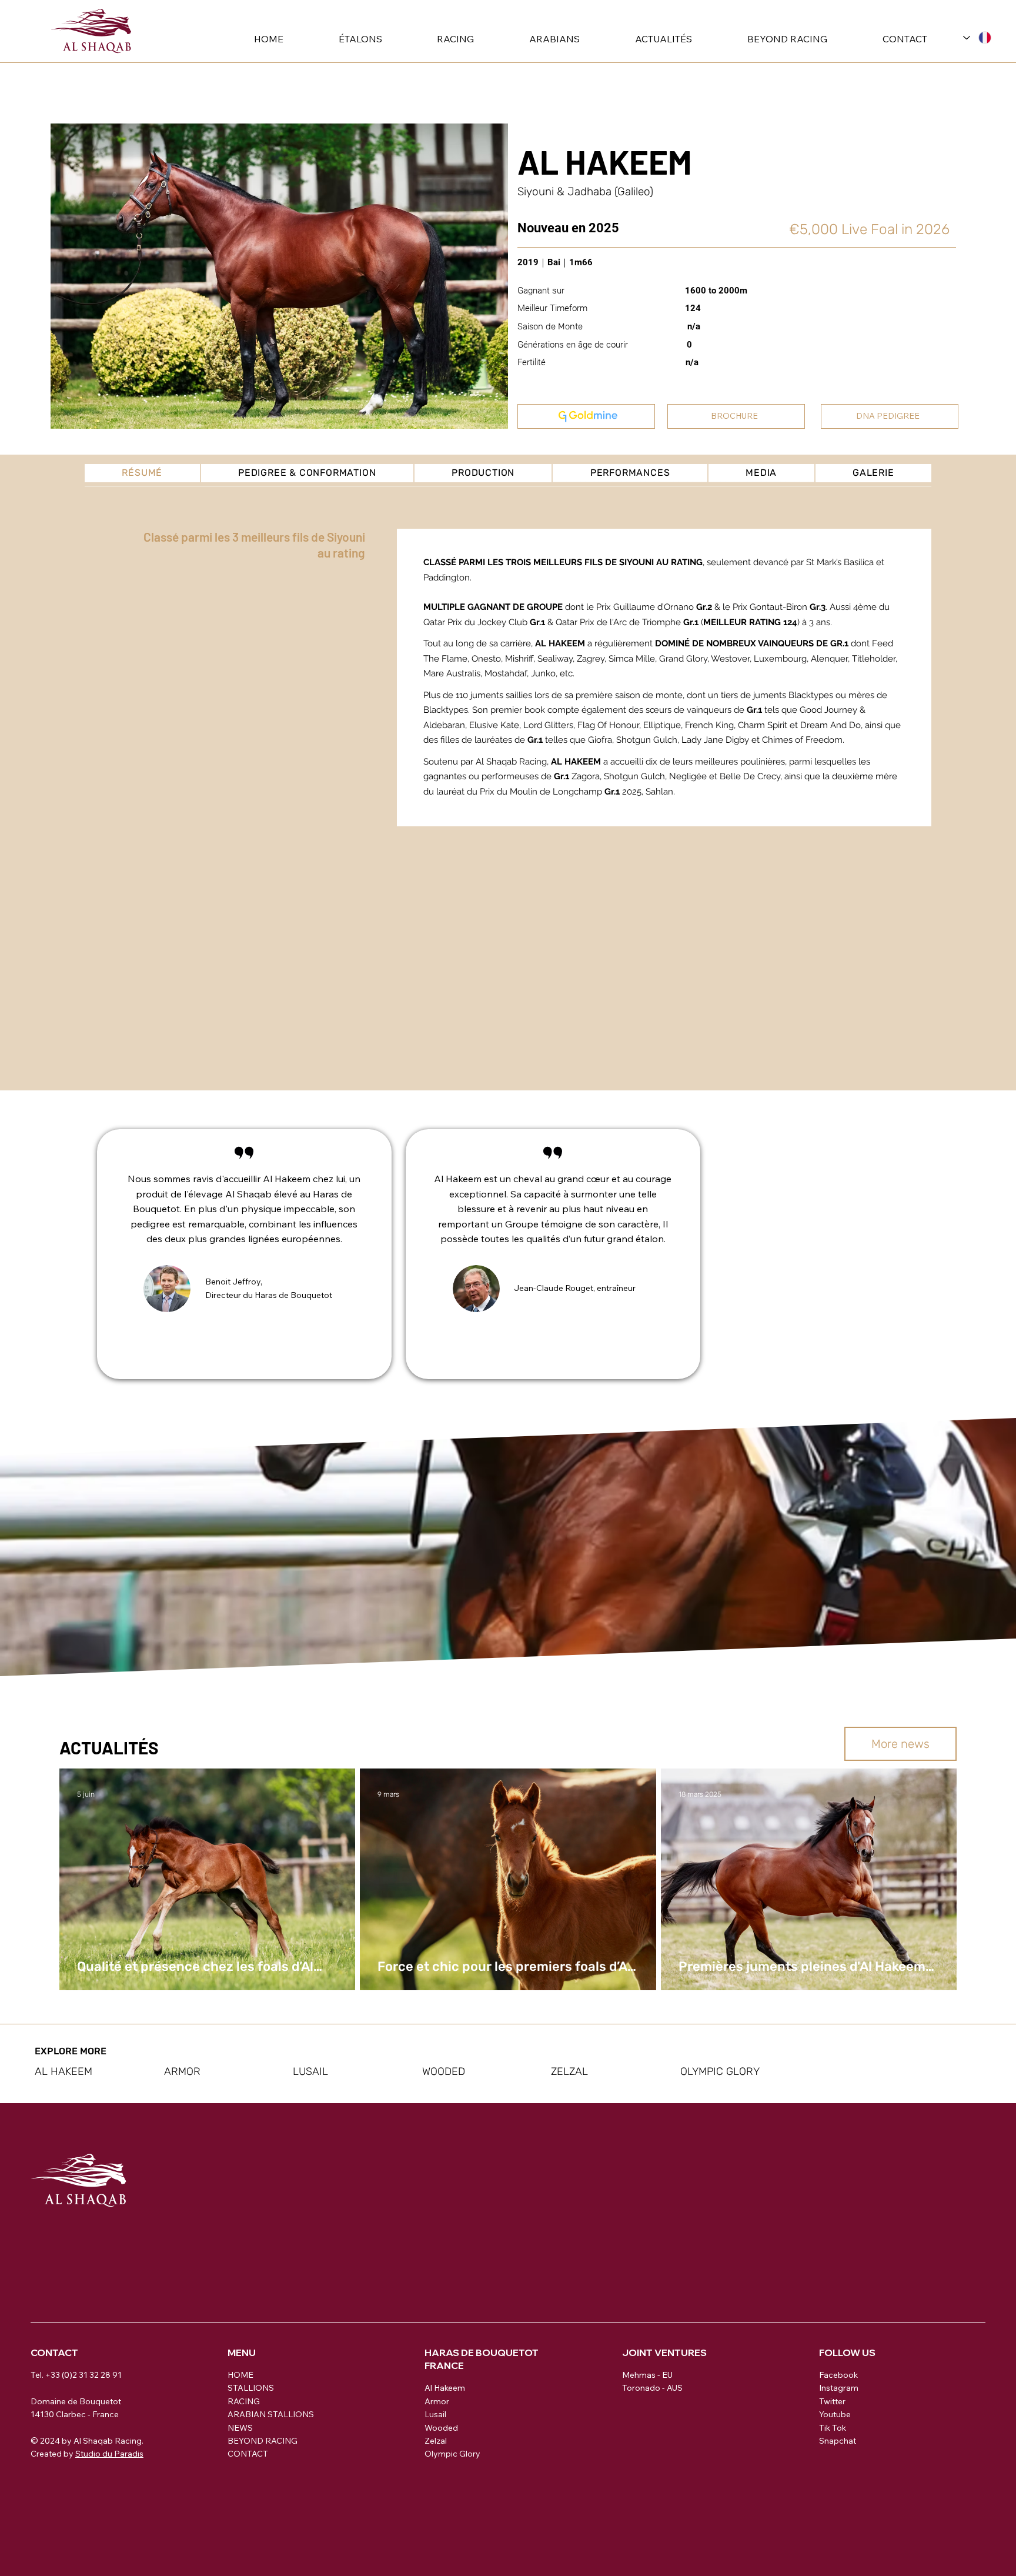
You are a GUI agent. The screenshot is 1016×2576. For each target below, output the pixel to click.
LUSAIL (310, 2071)
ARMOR (182, 2071)
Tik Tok (833, 2428)
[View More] (586, 416)
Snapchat (838, 2441)
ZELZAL (569, 2071)
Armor (437, 2401)
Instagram (839, 2388)
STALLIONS (251, 2388)
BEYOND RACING (263, 2441)
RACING (244, 2401)
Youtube (835, 2414)
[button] (341, 39)
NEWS (240, 2428)
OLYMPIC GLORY (720, 2071)
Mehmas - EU (647, 2375)
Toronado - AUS (652, 2388)
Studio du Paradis (109, 2454)
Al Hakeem (445, 2388)
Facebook (838, 2375)
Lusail (435, 2414)
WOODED (444, 2071)
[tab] (142, 473)
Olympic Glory (452, 2454)
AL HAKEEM (63, 2071)
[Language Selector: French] (977, 37)
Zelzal (436, 2441)
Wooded (441, 2428)
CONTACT (248, 2454)
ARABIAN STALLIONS (271, 2414)
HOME (240, 2375)
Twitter (832, 2401)
